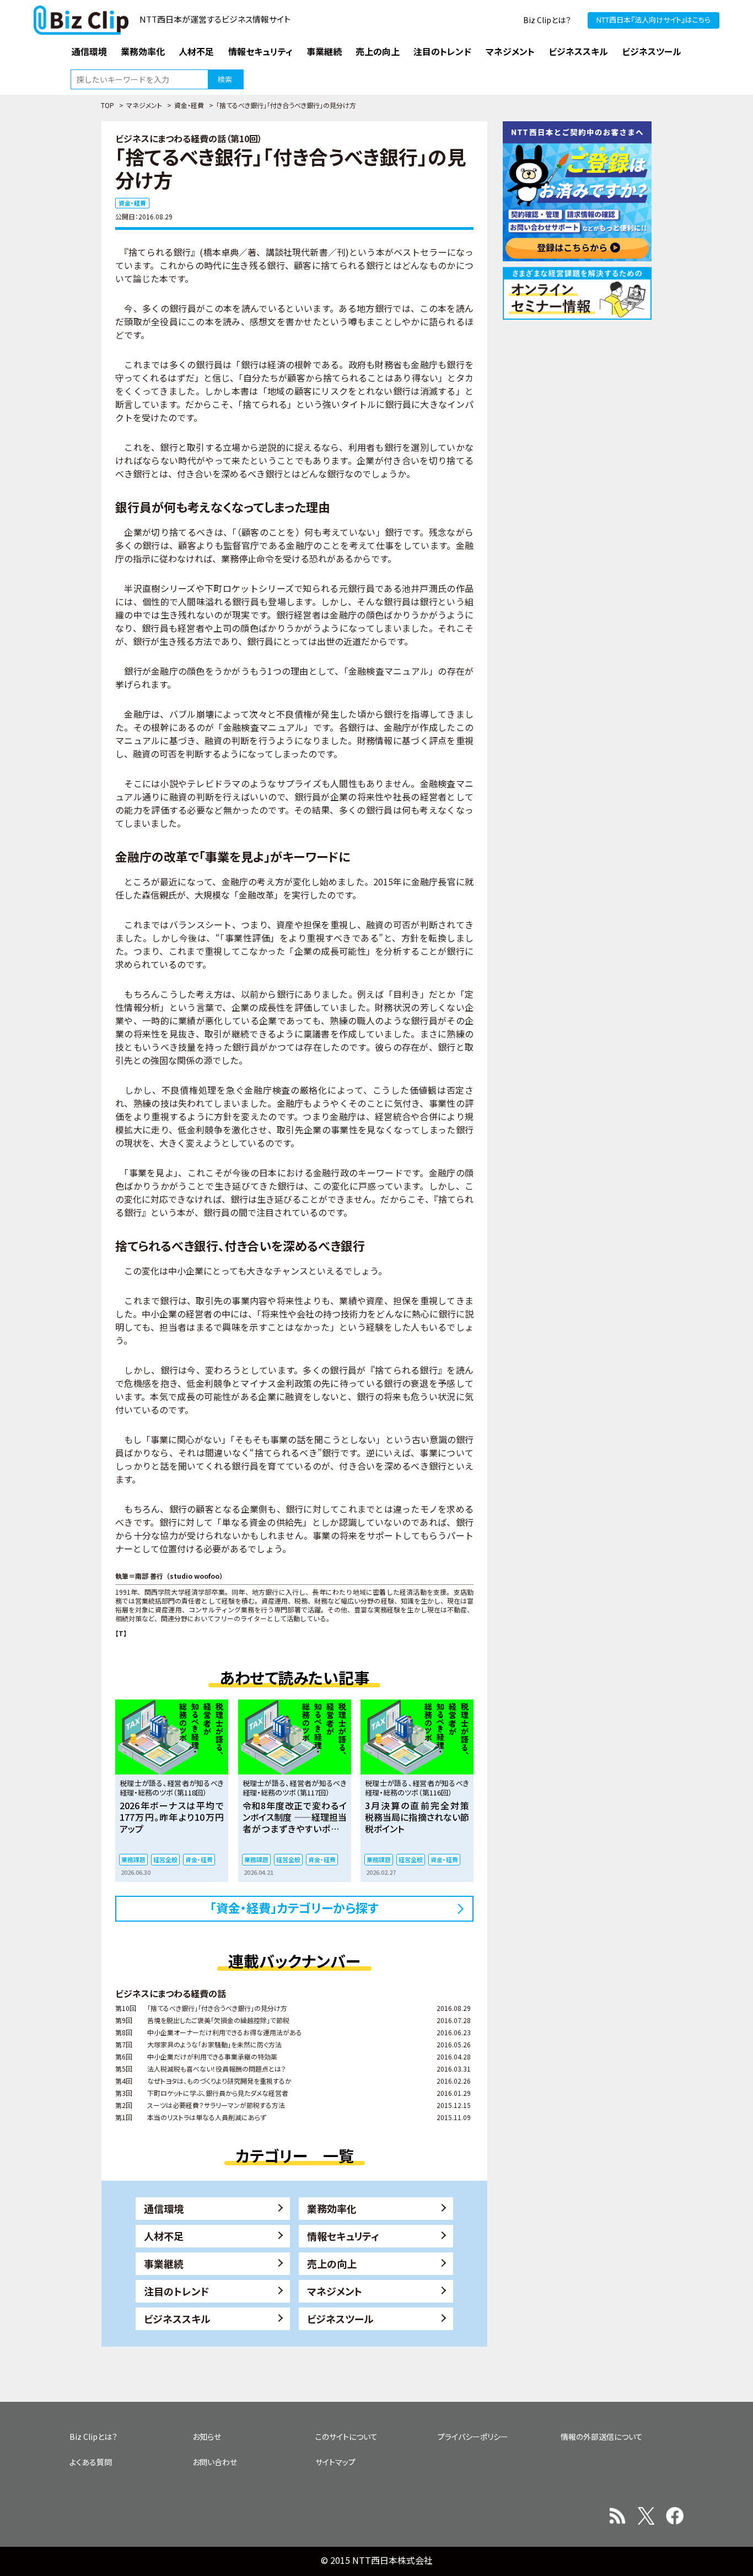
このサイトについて (346, 2437)
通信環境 (164, 2208)
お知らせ (207, 2437)
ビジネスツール (340, 2319)
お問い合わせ (215, 2462)
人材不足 (164, 2236)
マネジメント (144, 105)
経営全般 (165, 1859)
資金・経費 (189, 105)
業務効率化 (332, 2208)
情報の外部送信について (602, 2437)
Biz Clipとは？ (547, 20)
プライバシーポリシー (473, 2437)
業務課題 (133, 1859)
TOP (107, 105)
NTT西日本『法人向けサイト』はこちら (654, 20)
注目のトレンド (176, 2291)
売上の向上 (332, 2263)
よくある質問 (91, 2462)
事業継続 (164, 2263)
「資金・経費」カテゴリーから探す (294, 1907)
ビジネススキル (177, 2319)
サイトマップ (335, 2462)
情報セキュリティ (343, 2236)
